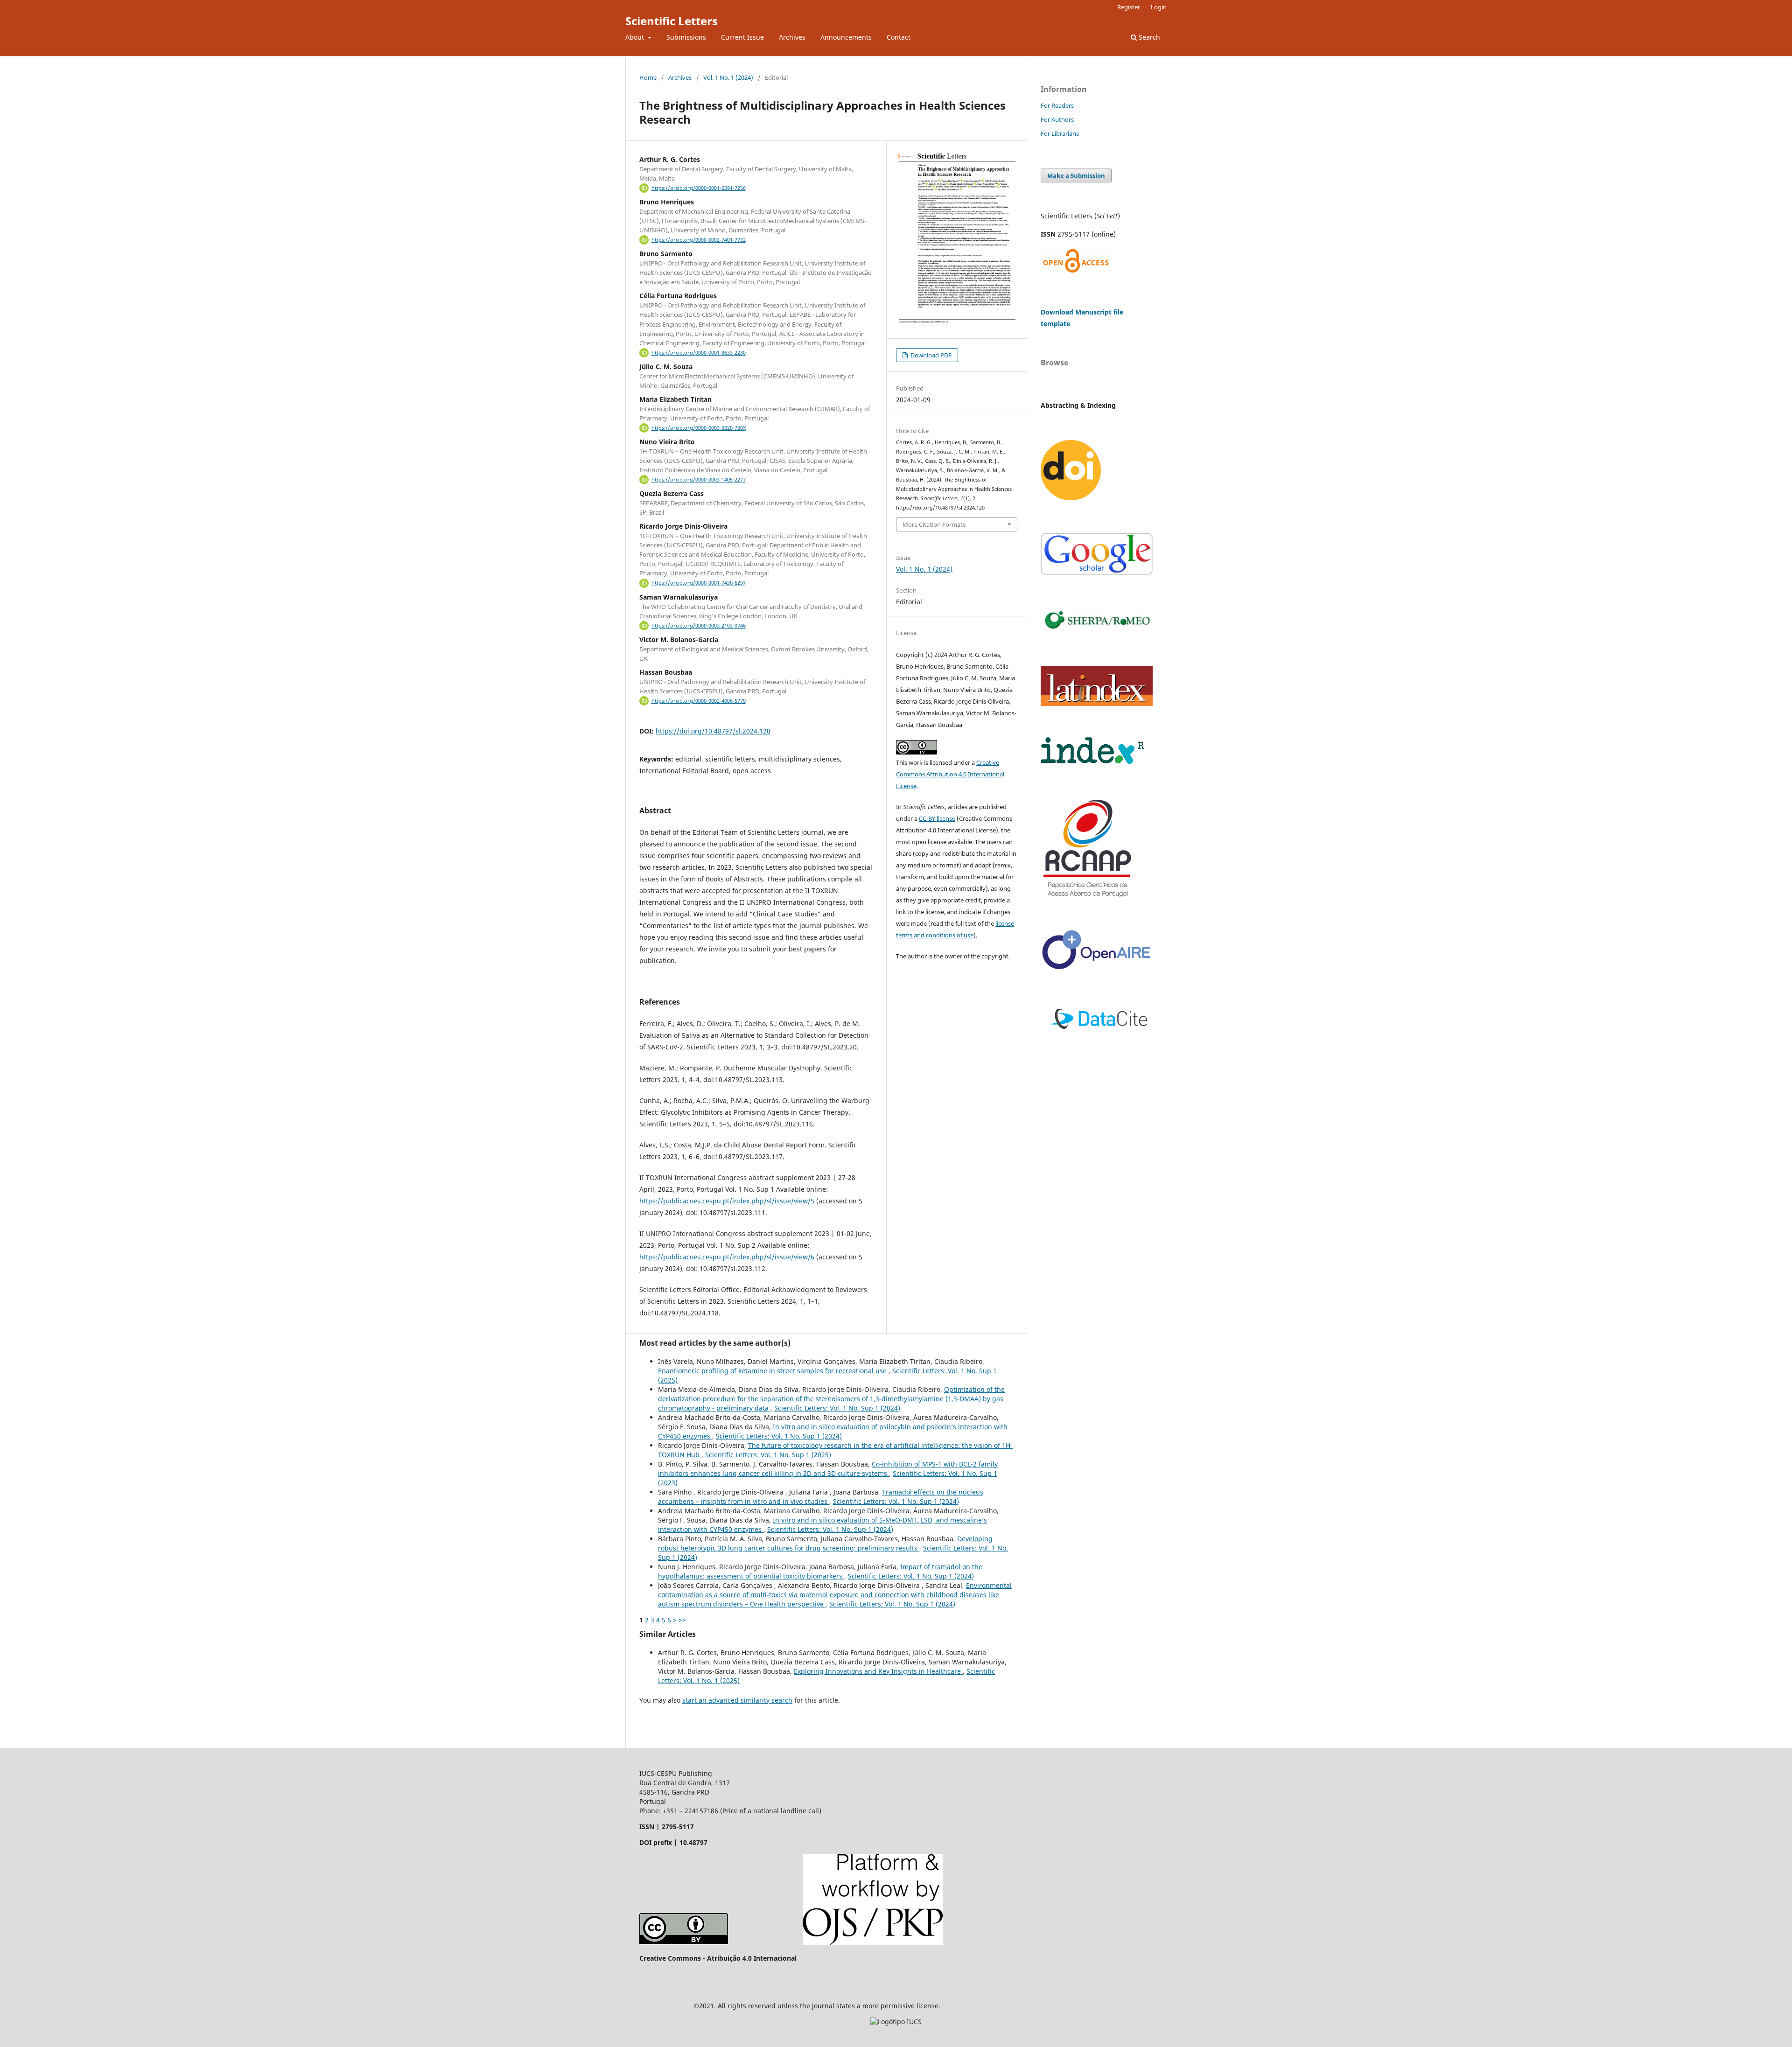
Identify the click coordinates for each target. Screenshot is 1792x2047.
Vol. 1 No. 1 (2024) (728, 77)
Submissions (686, 37)
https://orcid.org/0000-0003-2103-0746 (699, 626)
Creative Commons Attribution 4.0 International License (950, 774)
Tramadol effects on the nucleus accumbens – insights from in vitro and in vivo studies (821, 1497)
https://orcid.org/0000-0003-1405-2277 (699, 480)
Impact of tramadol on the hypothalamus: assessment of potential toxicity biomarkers (820, 1571)
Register (1129, 7)
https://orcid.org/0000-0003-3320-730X (699, 428)
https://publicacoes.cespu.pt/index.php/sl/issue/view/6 (727, 1257)
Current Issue (742, 37)
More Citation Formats (934, 524)
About (636, 37)
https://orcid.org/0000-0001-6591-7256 (699, 188)
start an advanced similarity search (737, 1700)
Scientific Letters (672, 21)
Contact (899, 37)
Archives (792, 37)
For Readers (1057, 105)
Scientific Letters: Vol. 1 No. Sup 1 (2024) (837, 1408)
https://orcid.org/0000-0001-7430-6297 (699, 583)
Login (1159, 7)
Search (1148, 37)
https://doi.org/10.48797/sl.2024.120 (713, 731)
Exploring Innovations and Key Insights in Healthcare (878, 1671)
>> (682, 1620)
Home (648, 77)
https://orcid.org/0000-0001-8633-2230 (699, 353)
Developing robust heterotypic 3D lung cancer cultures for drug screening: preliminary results (825, 1543)
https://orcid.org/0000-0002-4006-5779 (699, 701)
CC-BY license (937, 818)
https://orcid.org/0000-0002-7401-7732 (699, 240)
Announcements (846, 37)
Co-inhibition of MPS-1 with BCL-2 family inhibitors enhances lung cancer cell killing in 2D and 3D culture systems (828, 1469)
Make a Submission (1076, 175)
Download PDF (930, 355)
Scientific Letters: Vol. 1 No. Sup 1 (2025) (768, 1455)
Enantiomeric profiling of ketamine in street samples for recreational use (773, 1371)
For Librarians (1060, 133)
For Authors (1057, 119)
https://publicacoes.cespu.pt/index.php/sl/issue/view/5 (727, 1201)
